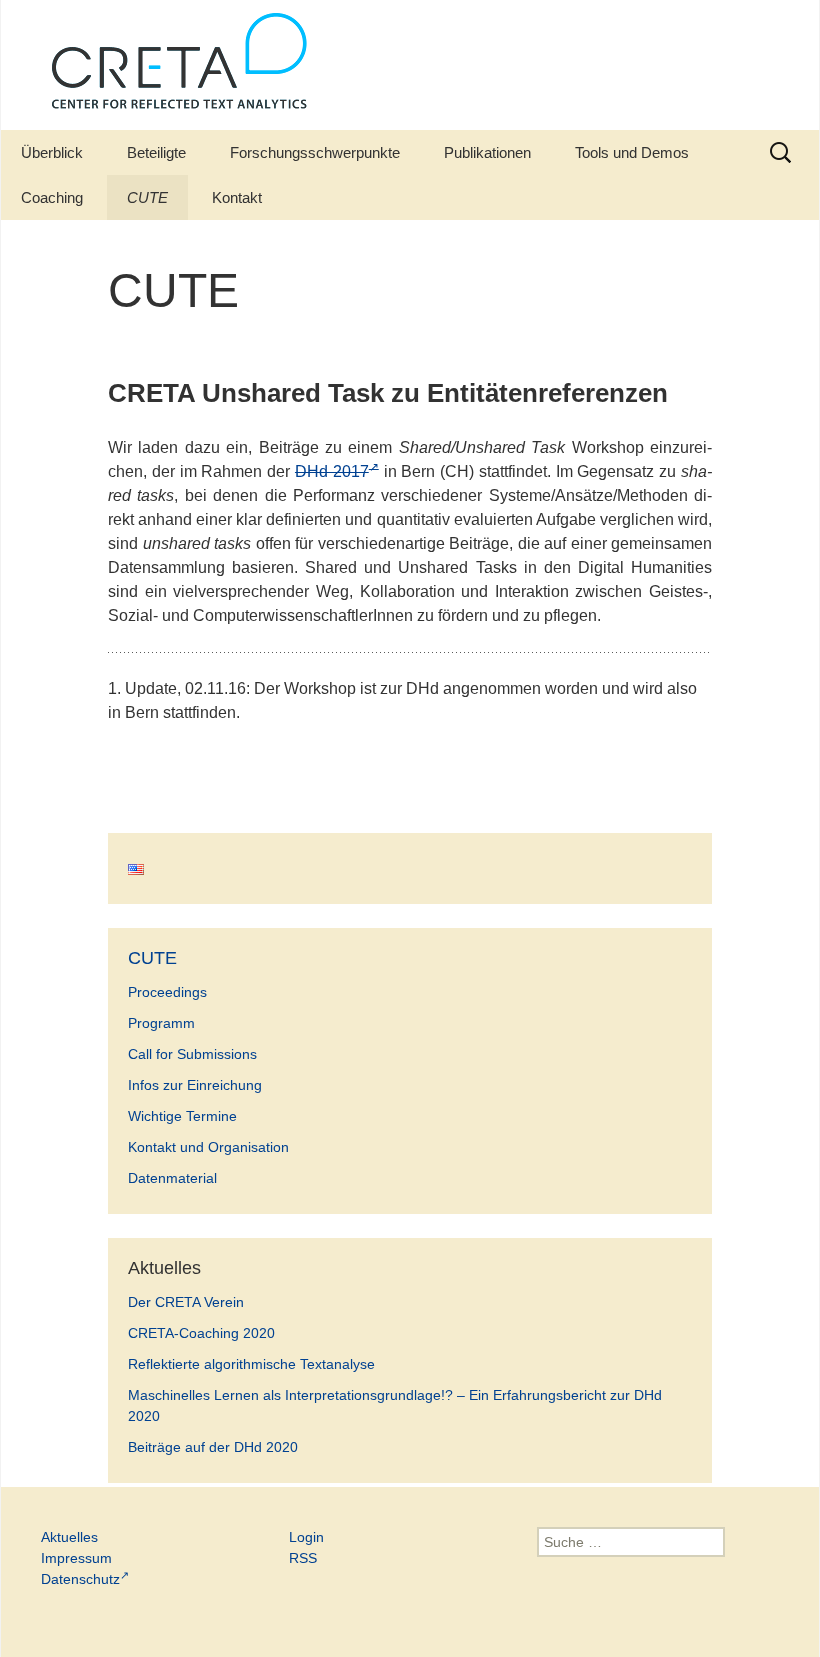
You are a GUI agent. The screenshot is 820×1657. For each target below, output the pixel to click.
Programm (161, 1023)
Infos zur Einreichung (195, 1085)
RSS (303, 1558)
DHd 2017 (332, 471)
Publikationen (487, 152)
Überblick (52, 152)
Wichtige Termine (182, 1116)
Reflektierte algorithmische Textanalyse (251, 1364)
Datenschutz (80, 1579)
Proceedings (167, 992)
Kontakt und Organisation (208, 1147)
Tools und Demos (632, 152)
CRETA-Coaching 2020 (201, 1333)
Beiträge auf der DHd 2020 (213, 1447)
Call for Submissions (192, 1054)
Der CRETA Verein (186, 1302)
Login (306, 1537)
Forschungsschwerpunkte (315, 152)
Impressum (76, 1558)
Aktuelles (69, 1537)
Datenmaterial (172, 1178)
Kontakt (237, 197)
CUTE (147, 197)
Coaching (52, 197)
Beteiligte (156, 152)
